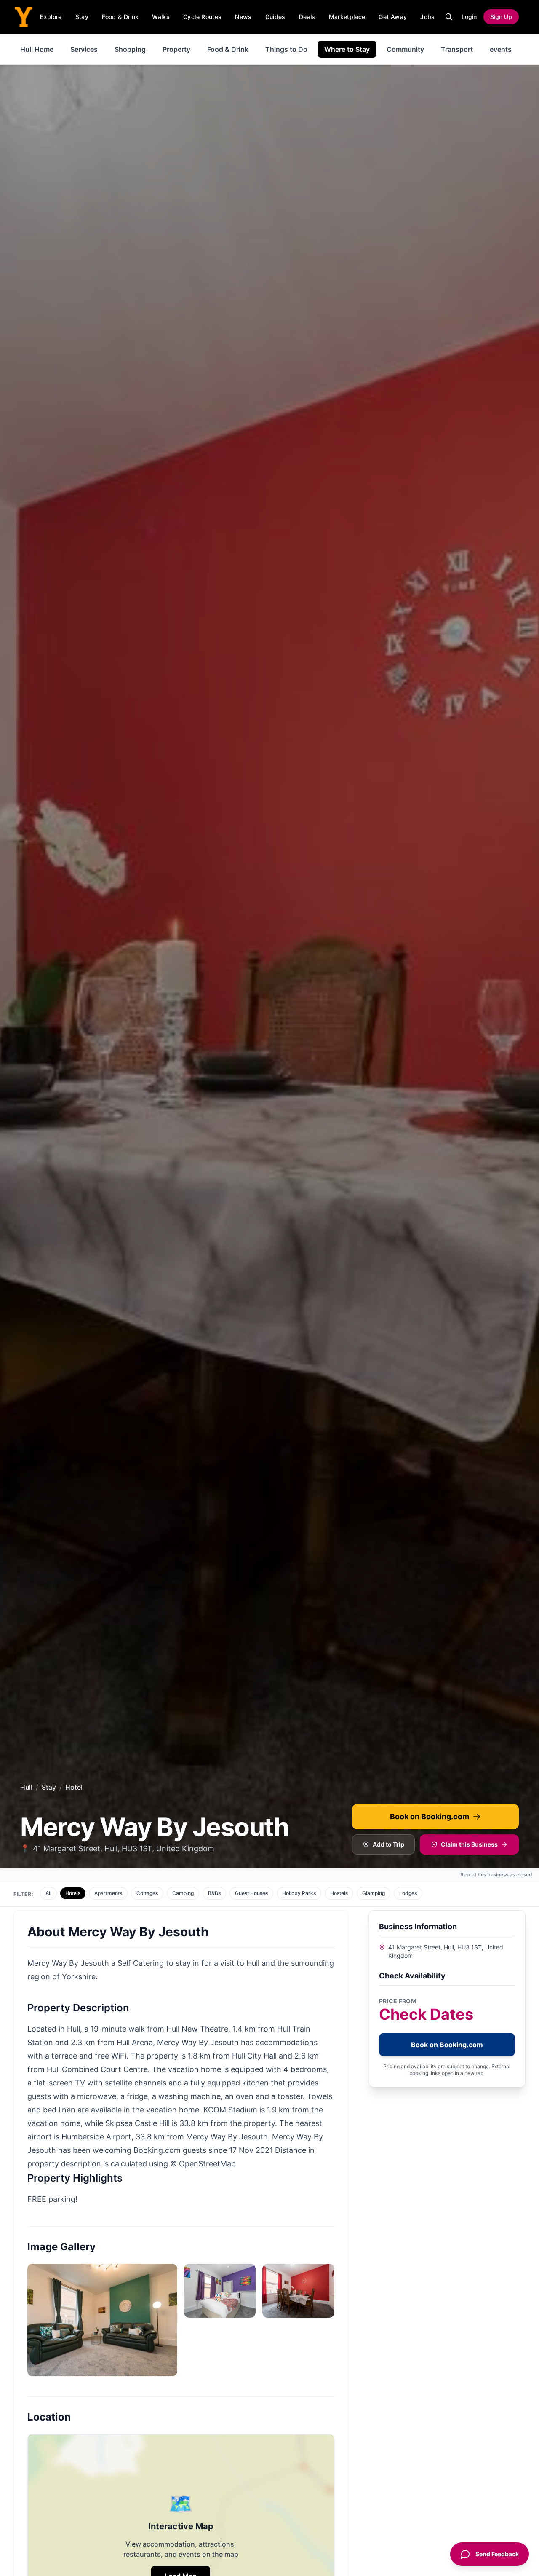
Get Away (393, 17)
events (501, 49)
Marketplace (347, 17)
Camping (183, 1893)
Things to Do (286, 49)
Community (405, 49)
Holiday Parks (299, 1893)
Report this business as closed (496, 1875)
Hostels (339, 1893)
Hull (26, 1787)
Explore (51, 17)
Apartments (108, 1893)
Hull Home (37, 49)
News (243, 17)
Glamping (374, 1893)
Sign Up (501, 17)
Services (84, 49)
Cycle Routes (202, 17)
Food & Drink (120, 17)
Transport (457, 49)
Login (469, 17)
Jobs (427, 17)
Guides (275, 17)
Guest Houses (251, 1893)
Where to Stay (347, 49)
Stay (82, 17)
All (48, 1893)
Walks (161, 17)
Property (176, 49)
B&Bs (214, 1893)
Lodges (408, 1893)
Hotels (73, 1893)
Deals (307, 17)
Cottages (147, 1893)
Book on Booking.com (430, 1816)
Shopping (130, 49)
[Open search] (449, 17)
